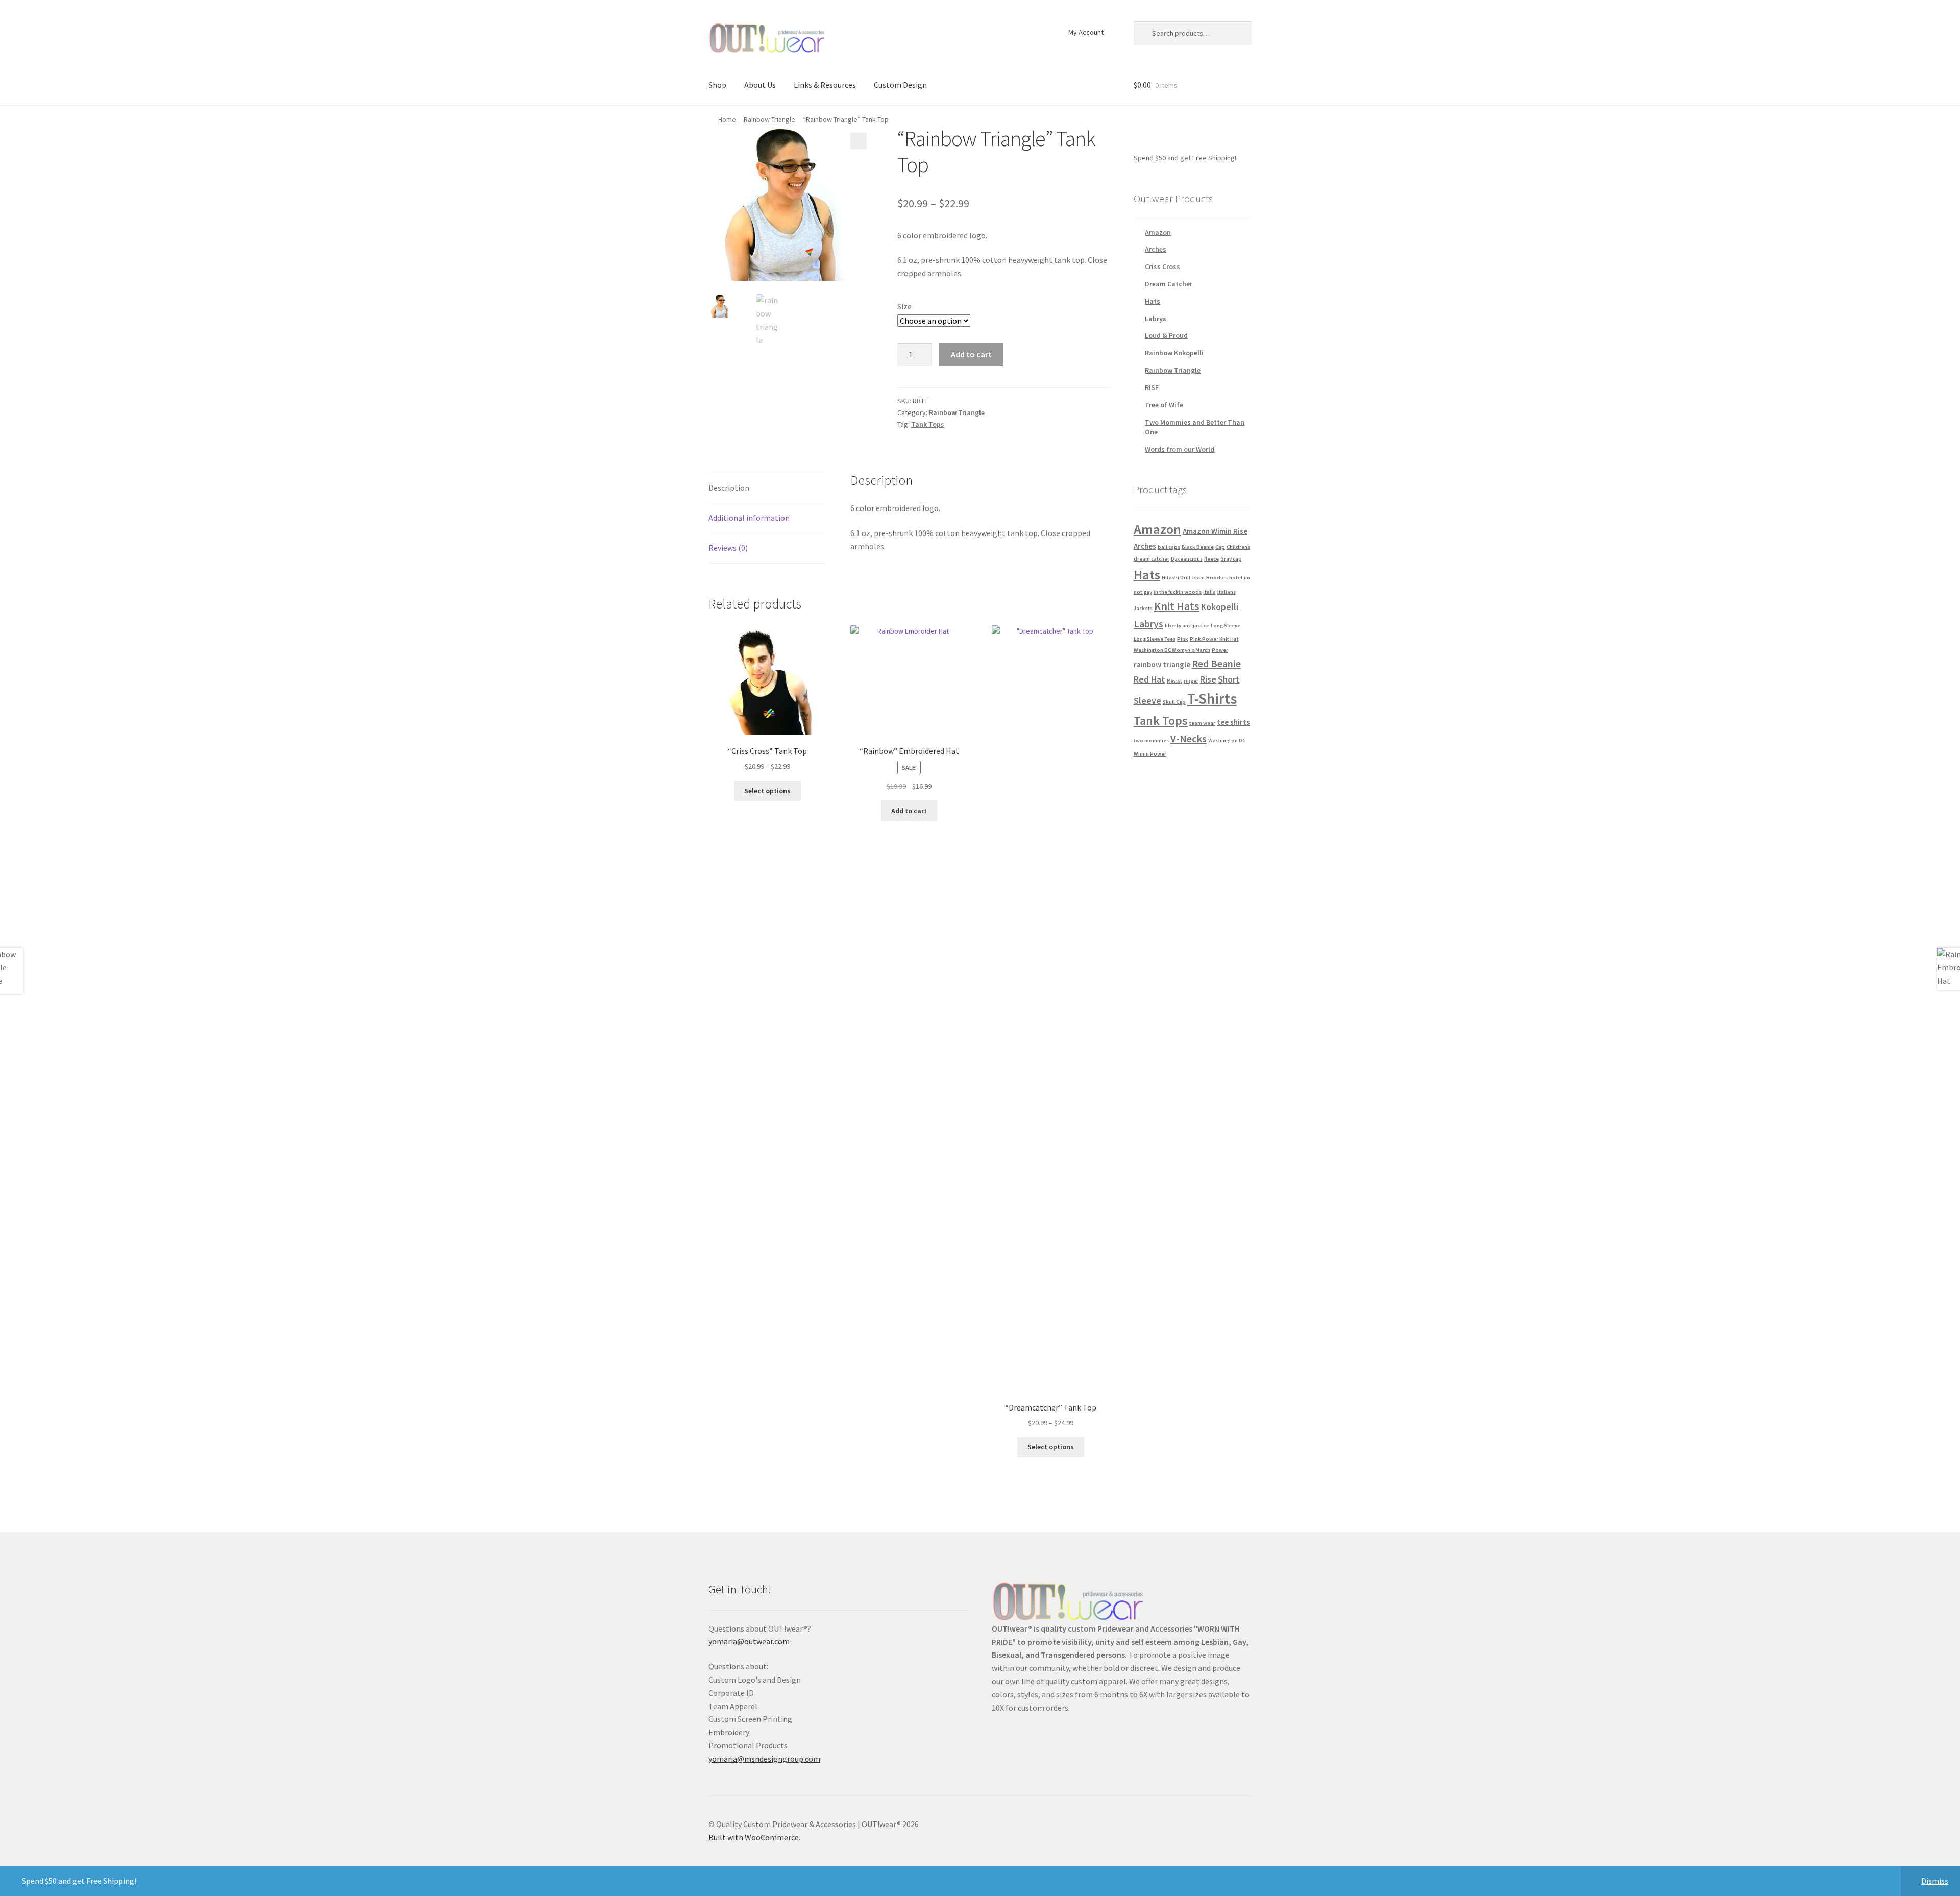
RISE (1152, 387)
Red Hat (1149, 679)
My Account (1086, 32)
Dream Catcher (1169, 284)
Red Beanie (1216, 664)
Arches (1156, 249)
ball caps (1169, 547)
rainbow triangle (1162, 664)
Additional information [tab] (749, 518)
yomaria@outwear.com (749, 1641)
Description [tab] (729, 488)
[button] (859, 141)
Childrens (1238, 547)
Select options (767, 791)
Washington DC (1227, 740)
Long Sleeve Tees (1155, 639)
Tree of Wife (1164, 405)
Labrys (1156, 319)
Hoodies (1217, 578)
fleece (1211, 559)
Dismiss (1935, 1881)
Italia (1209, 592)
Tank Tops (928, 424)
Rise (1208, 679)
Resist (1174, 681)
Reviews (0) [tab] (728, 548)
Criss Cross (1162, 266)
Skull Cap (1174, 702)
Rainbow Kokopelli (1174, 353)
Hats (1153, 301)
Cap (1220, 547)
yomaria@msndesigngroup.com (764, 1759)
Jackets (1143, 608)
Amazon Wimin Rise (1215, 531)
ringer (1191, 681)
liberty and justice (1187, 626)
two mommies (1151, 740)
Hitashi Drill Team (1183, 578)
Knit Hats (1177, 606)
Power (1220, 650)
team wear (1202, 723)
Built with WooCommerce (754, 1837)
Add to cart (971, 354)
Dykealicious (1187, 559)
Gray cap (1231, 559)
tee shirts (1233, 722)
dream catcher (1151, 559)
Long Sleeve (1226, 626)
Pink (1183, 639)
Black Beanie (1198, 547)
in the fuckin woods (1178, 592)
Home (727, 119)
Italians (1227, 592)
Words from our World (1180, 449)
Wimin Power (1150, 754)
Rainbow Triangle (769, 119)
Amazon (1158, 232)
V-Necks (1189, 739)
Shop (717, 85)
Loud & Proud (1166, 335)
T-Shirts (1212, 699)
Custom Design (900, 85)
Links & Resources (825, 85)
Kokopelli (1220, 607)
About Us (760, 85)
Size (904, 306)
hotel (1236, 578)
